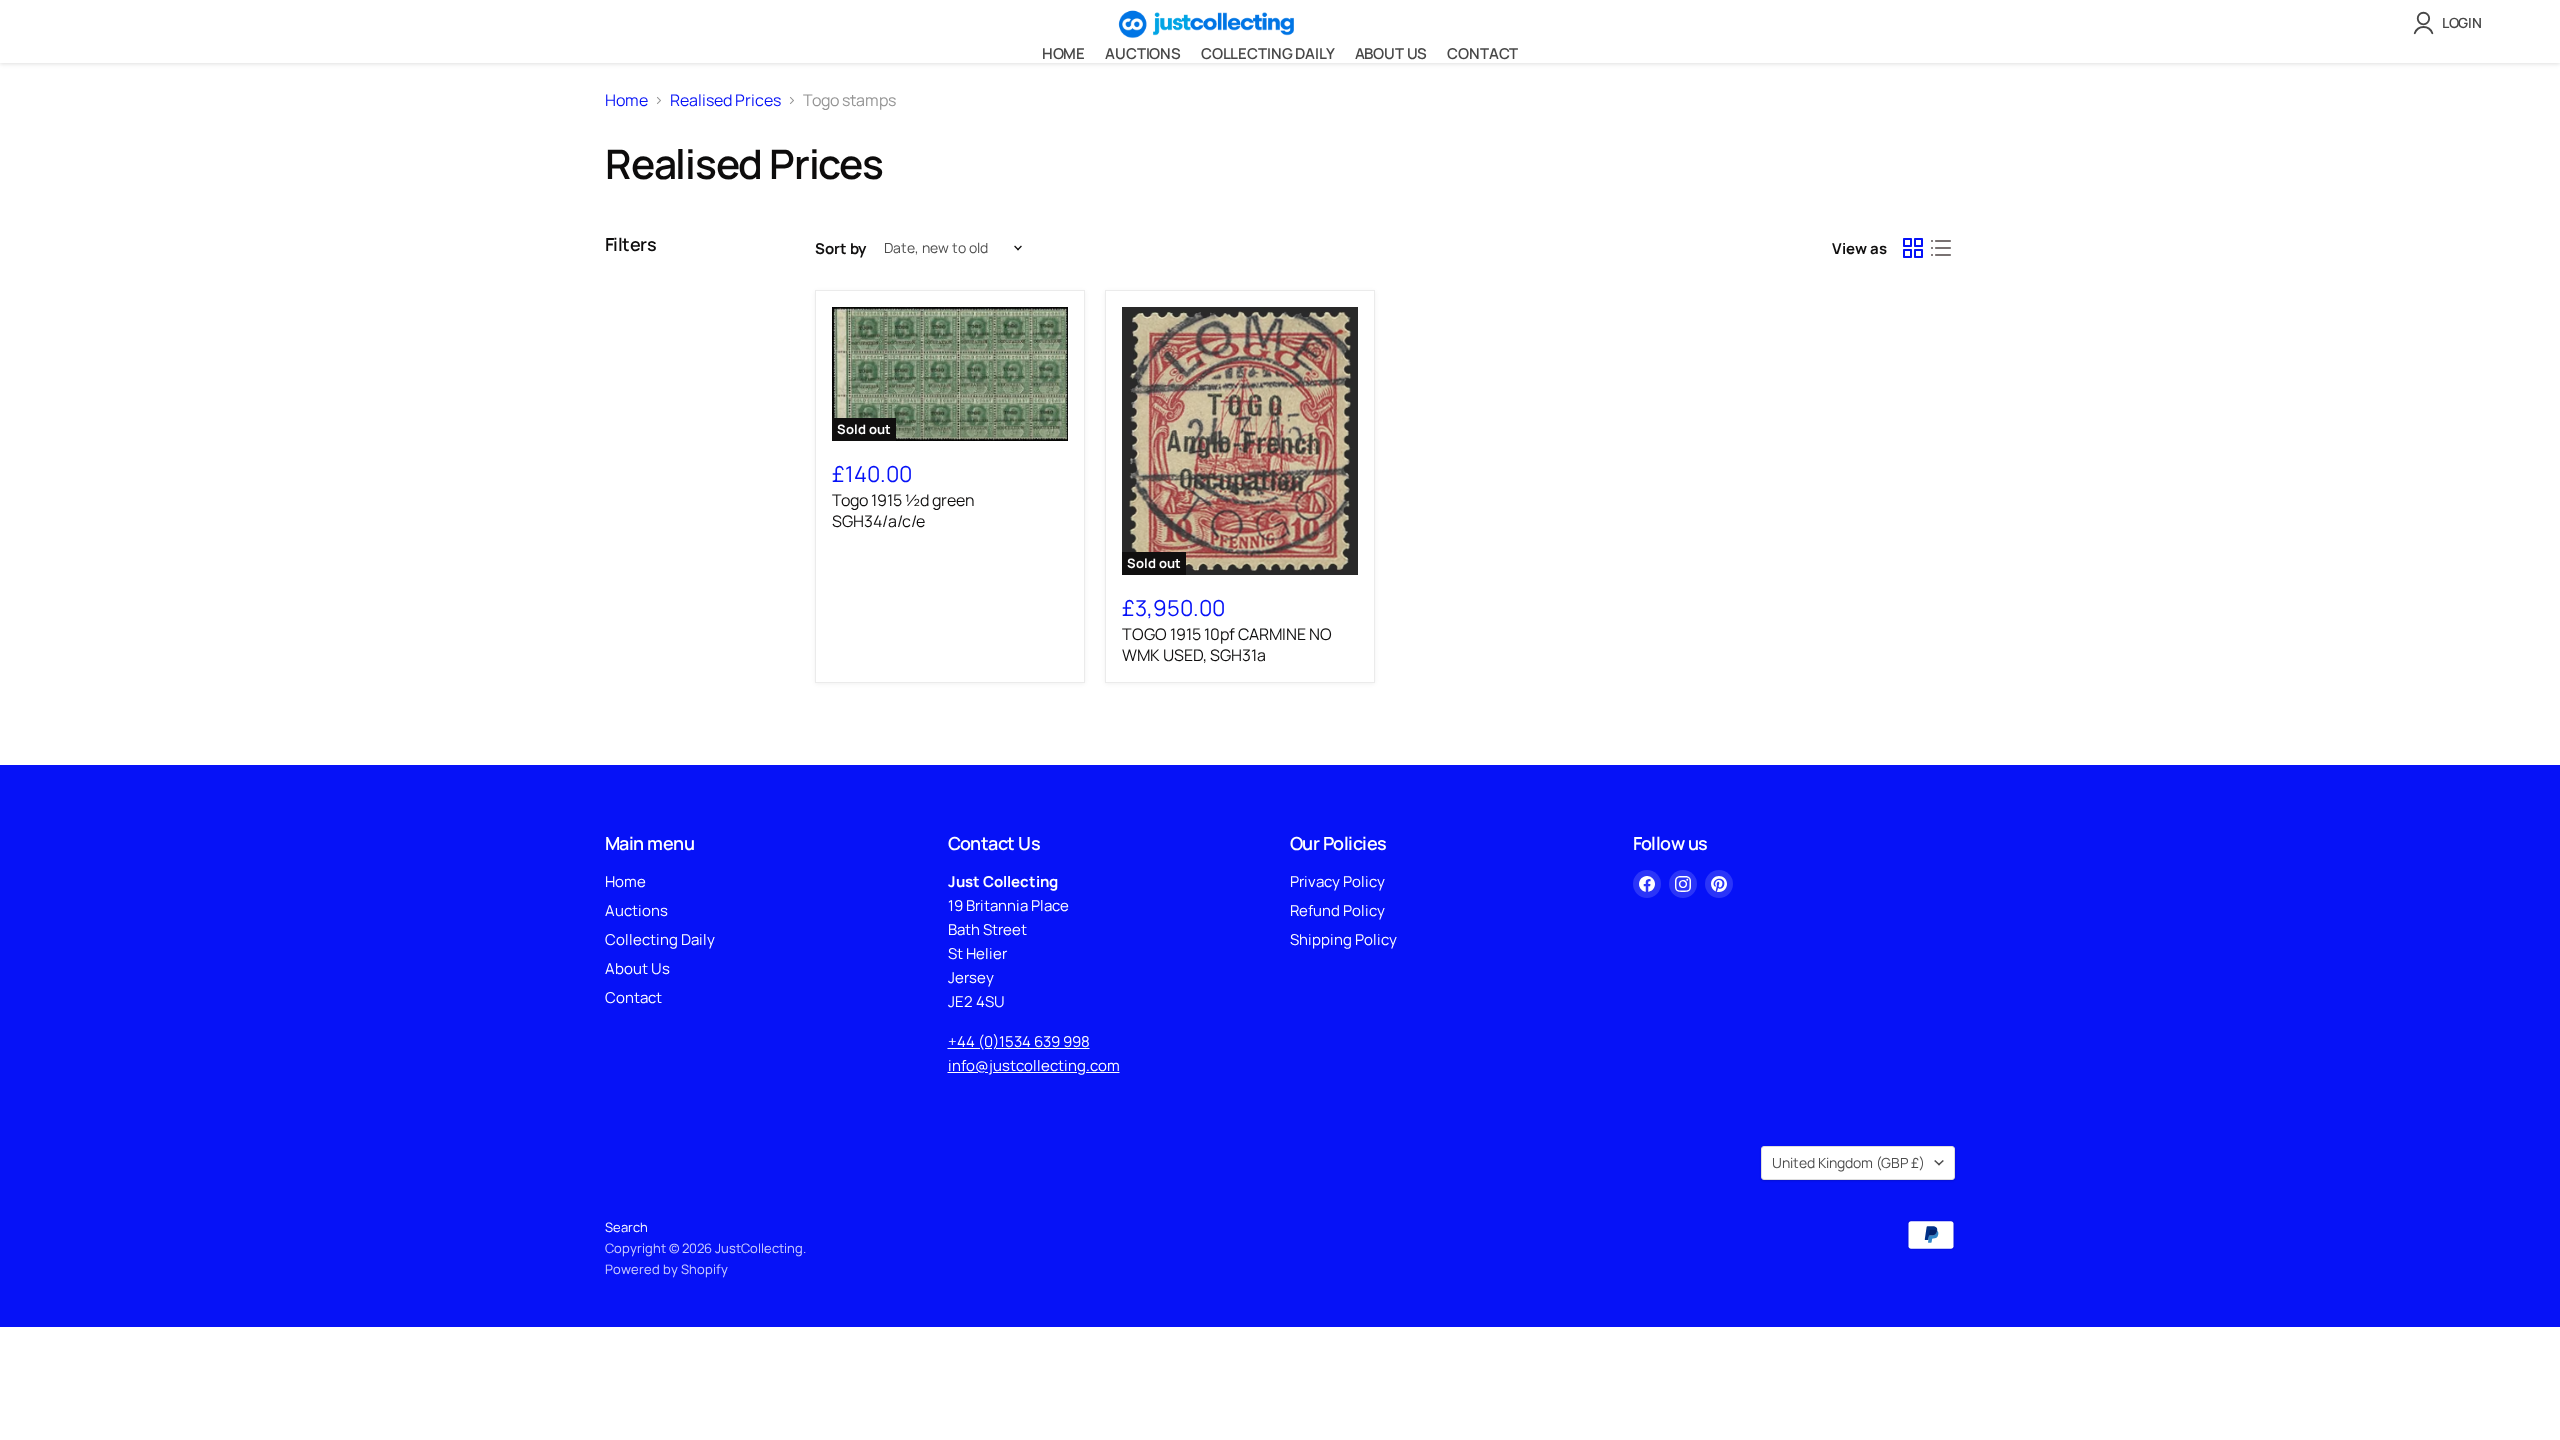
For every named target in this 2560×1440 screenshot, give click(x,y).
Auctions (1143, 53)
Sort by (840, 248)
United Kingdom (1848, 1162)
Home (1063, 53)
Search (626, 1227)
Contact (1482, 53)
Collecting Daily (1268, 53)
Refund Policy (1337, 910)
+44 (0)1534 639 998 (1019, 1041)
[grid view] (1913, 248)
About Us (1391, 53)
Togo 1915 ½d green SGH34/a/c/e (903, 510)
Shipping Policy (1343, 939)
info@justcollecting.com (1034, 1065)
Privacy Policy (1337, 881)
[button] (2451, 23)
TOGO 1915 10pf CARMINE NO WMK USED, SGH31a (1227, 644)
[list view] (1941, 248)
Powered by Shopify (666, 1269)
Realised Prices (725, 100)
